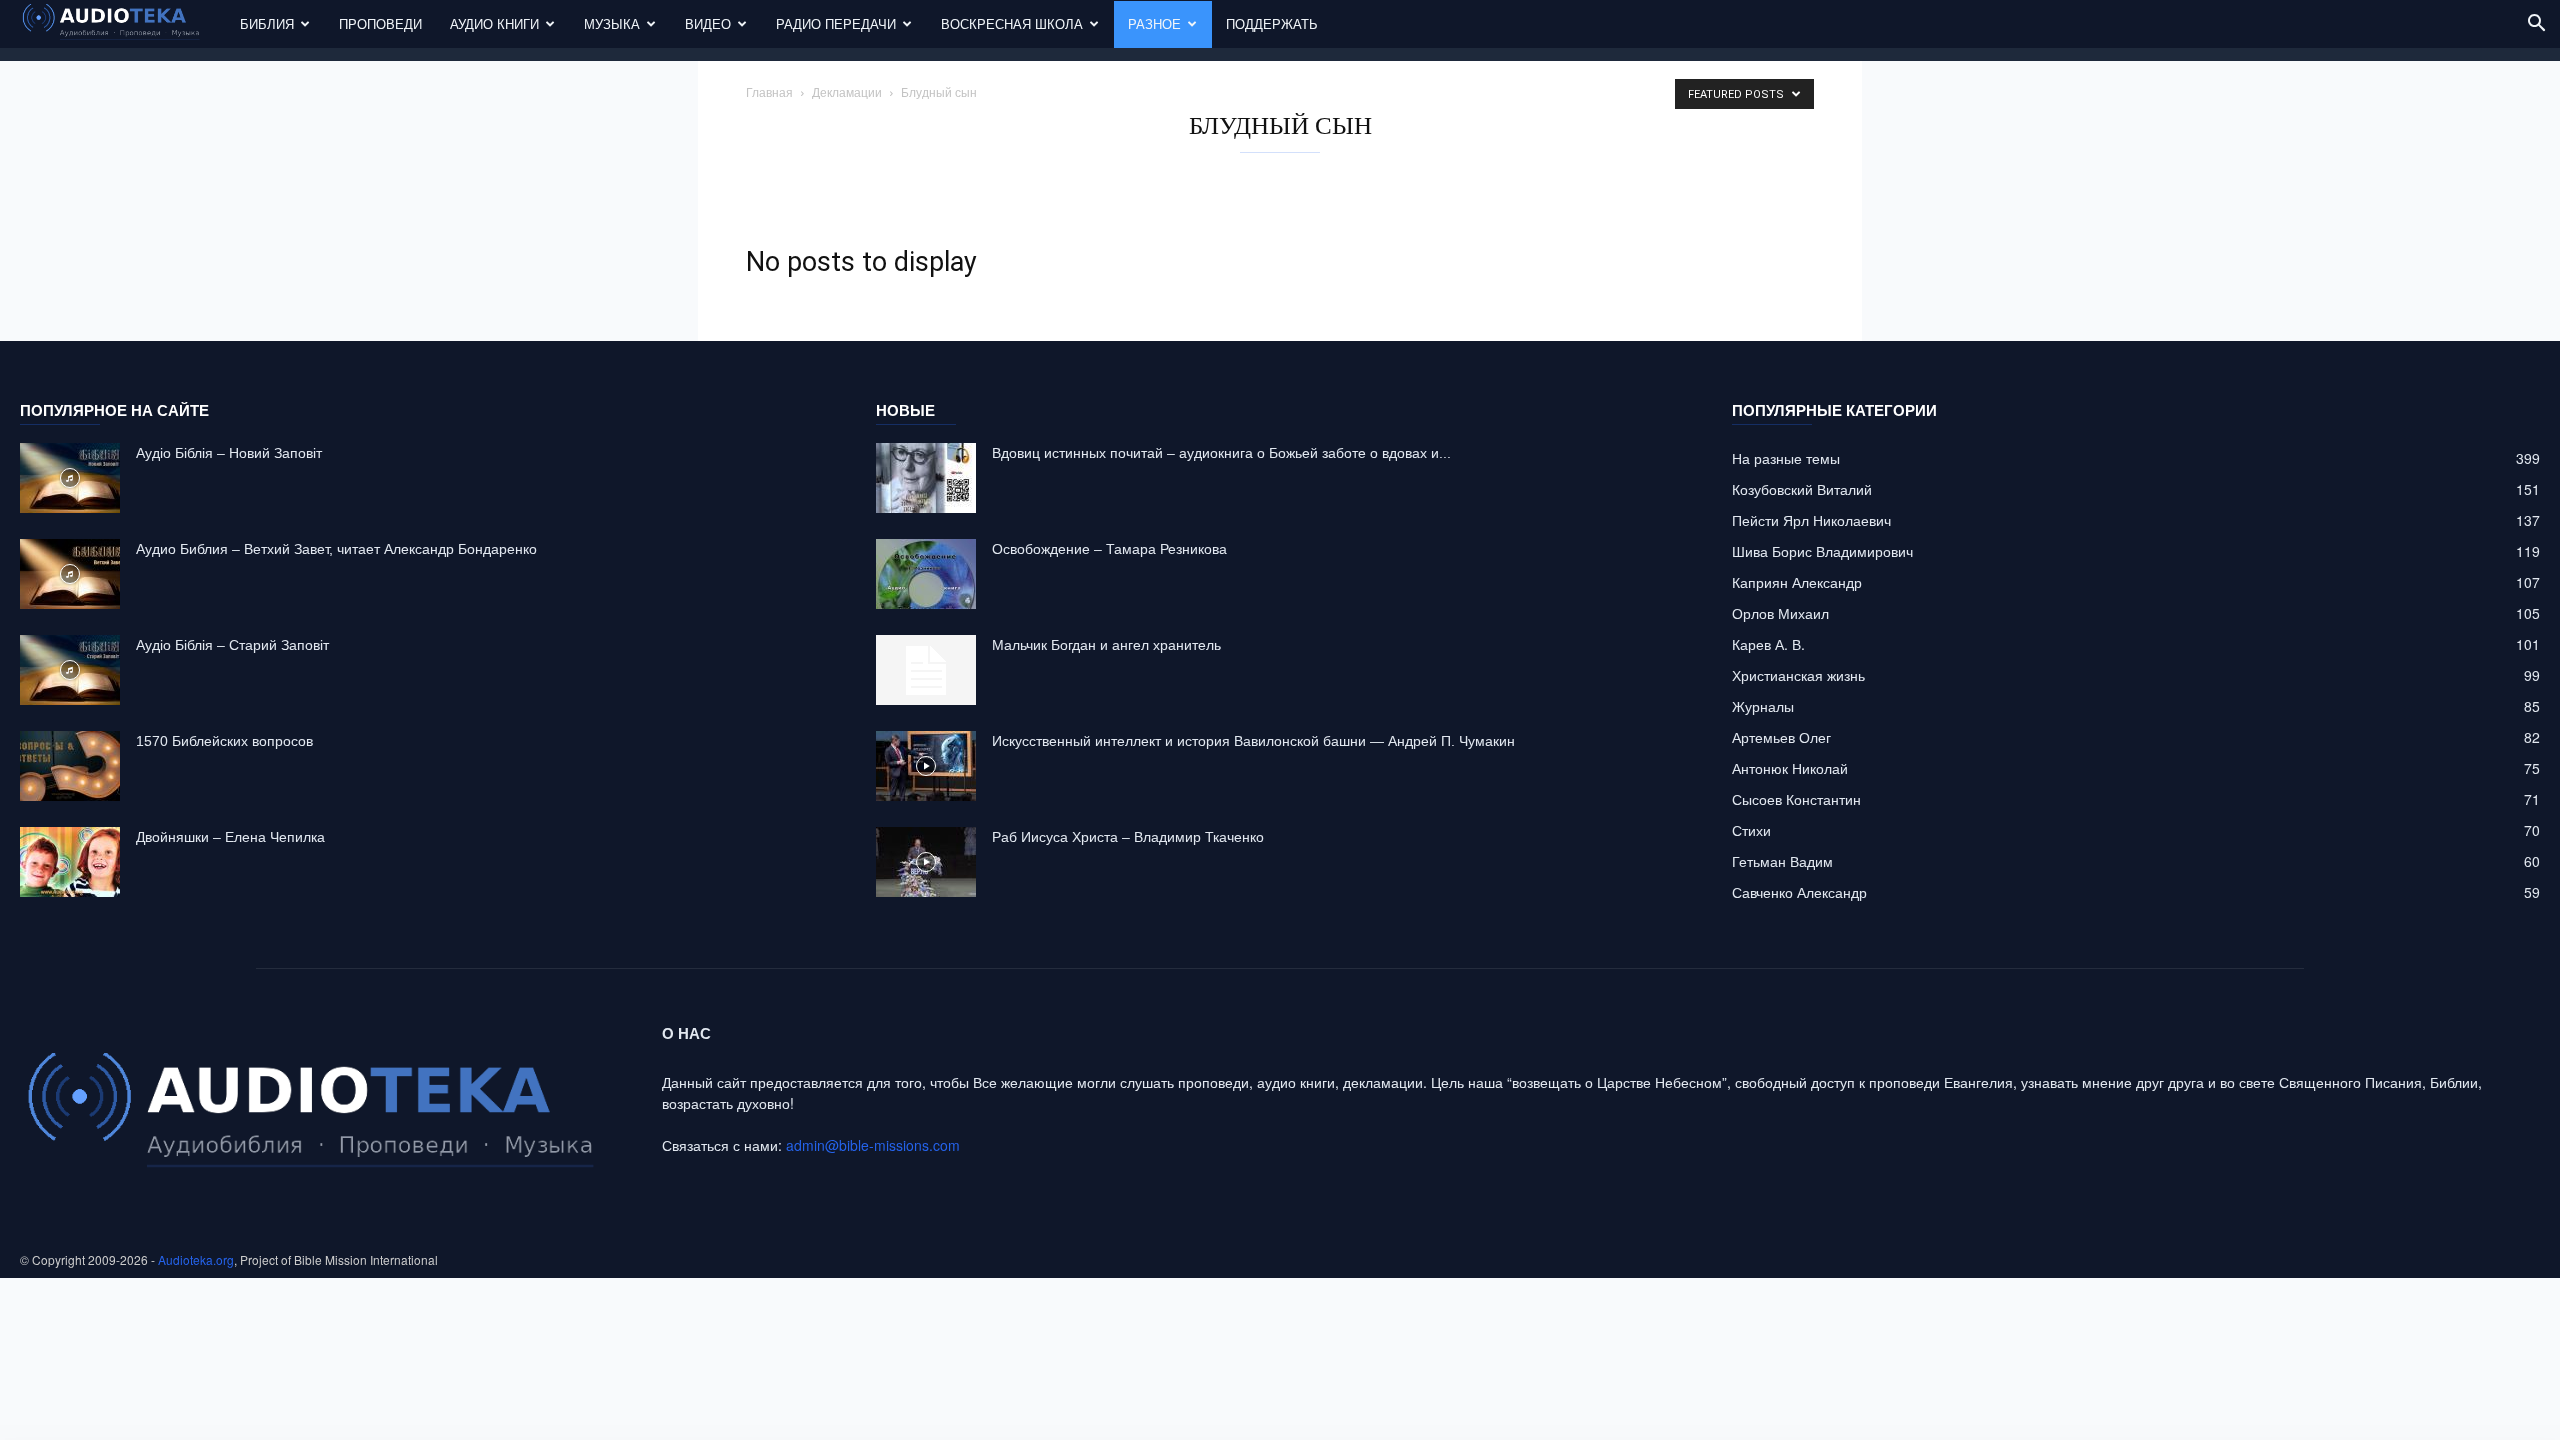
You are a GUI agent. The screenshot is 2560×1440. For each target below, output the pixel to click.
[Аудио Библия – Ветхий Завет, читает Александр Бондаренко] (70, 574)
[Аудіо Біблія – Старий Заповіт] (70, 670)
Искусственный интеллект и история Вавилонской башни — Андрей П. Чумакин (1253, 741)
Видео (708, 23)
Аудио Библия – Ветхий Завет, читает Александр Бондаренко (336, 549)
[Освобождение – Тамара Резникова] (926, 574)
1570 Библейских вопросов (224, 741)
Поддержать (1272, 23)
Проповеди (380, 23)
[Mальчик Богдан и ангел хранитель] (926, 670)
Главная (769, 91)
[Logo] (123, 24)
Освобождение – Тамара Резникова (1109, 549)
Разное (1154, 23)
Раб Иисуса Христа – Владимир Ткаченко (1128, 837)
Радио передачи (836, 23)
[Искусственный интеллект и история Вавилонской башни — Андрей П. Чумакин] (926, 766)
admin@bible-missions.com (873, 1145)
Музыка (612, 23)
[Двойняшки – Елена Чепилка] (70, 862)
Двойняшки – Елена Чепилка (230, 837)
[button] (2536, 25)
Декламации (847, 91)
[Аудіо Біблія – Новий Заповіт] (70, 478)
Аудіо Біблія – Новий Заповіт (229, 453)
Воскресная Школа (1012, 23)
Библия (267, 23)
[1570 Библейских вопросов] (70, 766)
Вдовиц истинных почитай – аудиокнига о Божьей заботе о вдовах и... (1221, 453)
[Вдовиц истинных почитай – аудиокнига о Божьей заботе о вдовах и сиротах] (926, 478)
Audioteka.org (196, 1259)
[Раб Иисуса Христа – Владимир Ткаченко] (926, 862)
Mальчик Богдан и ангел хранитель (1106, 645)
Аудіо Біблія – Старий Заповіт (232, 645)
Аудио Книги (494, 23)
